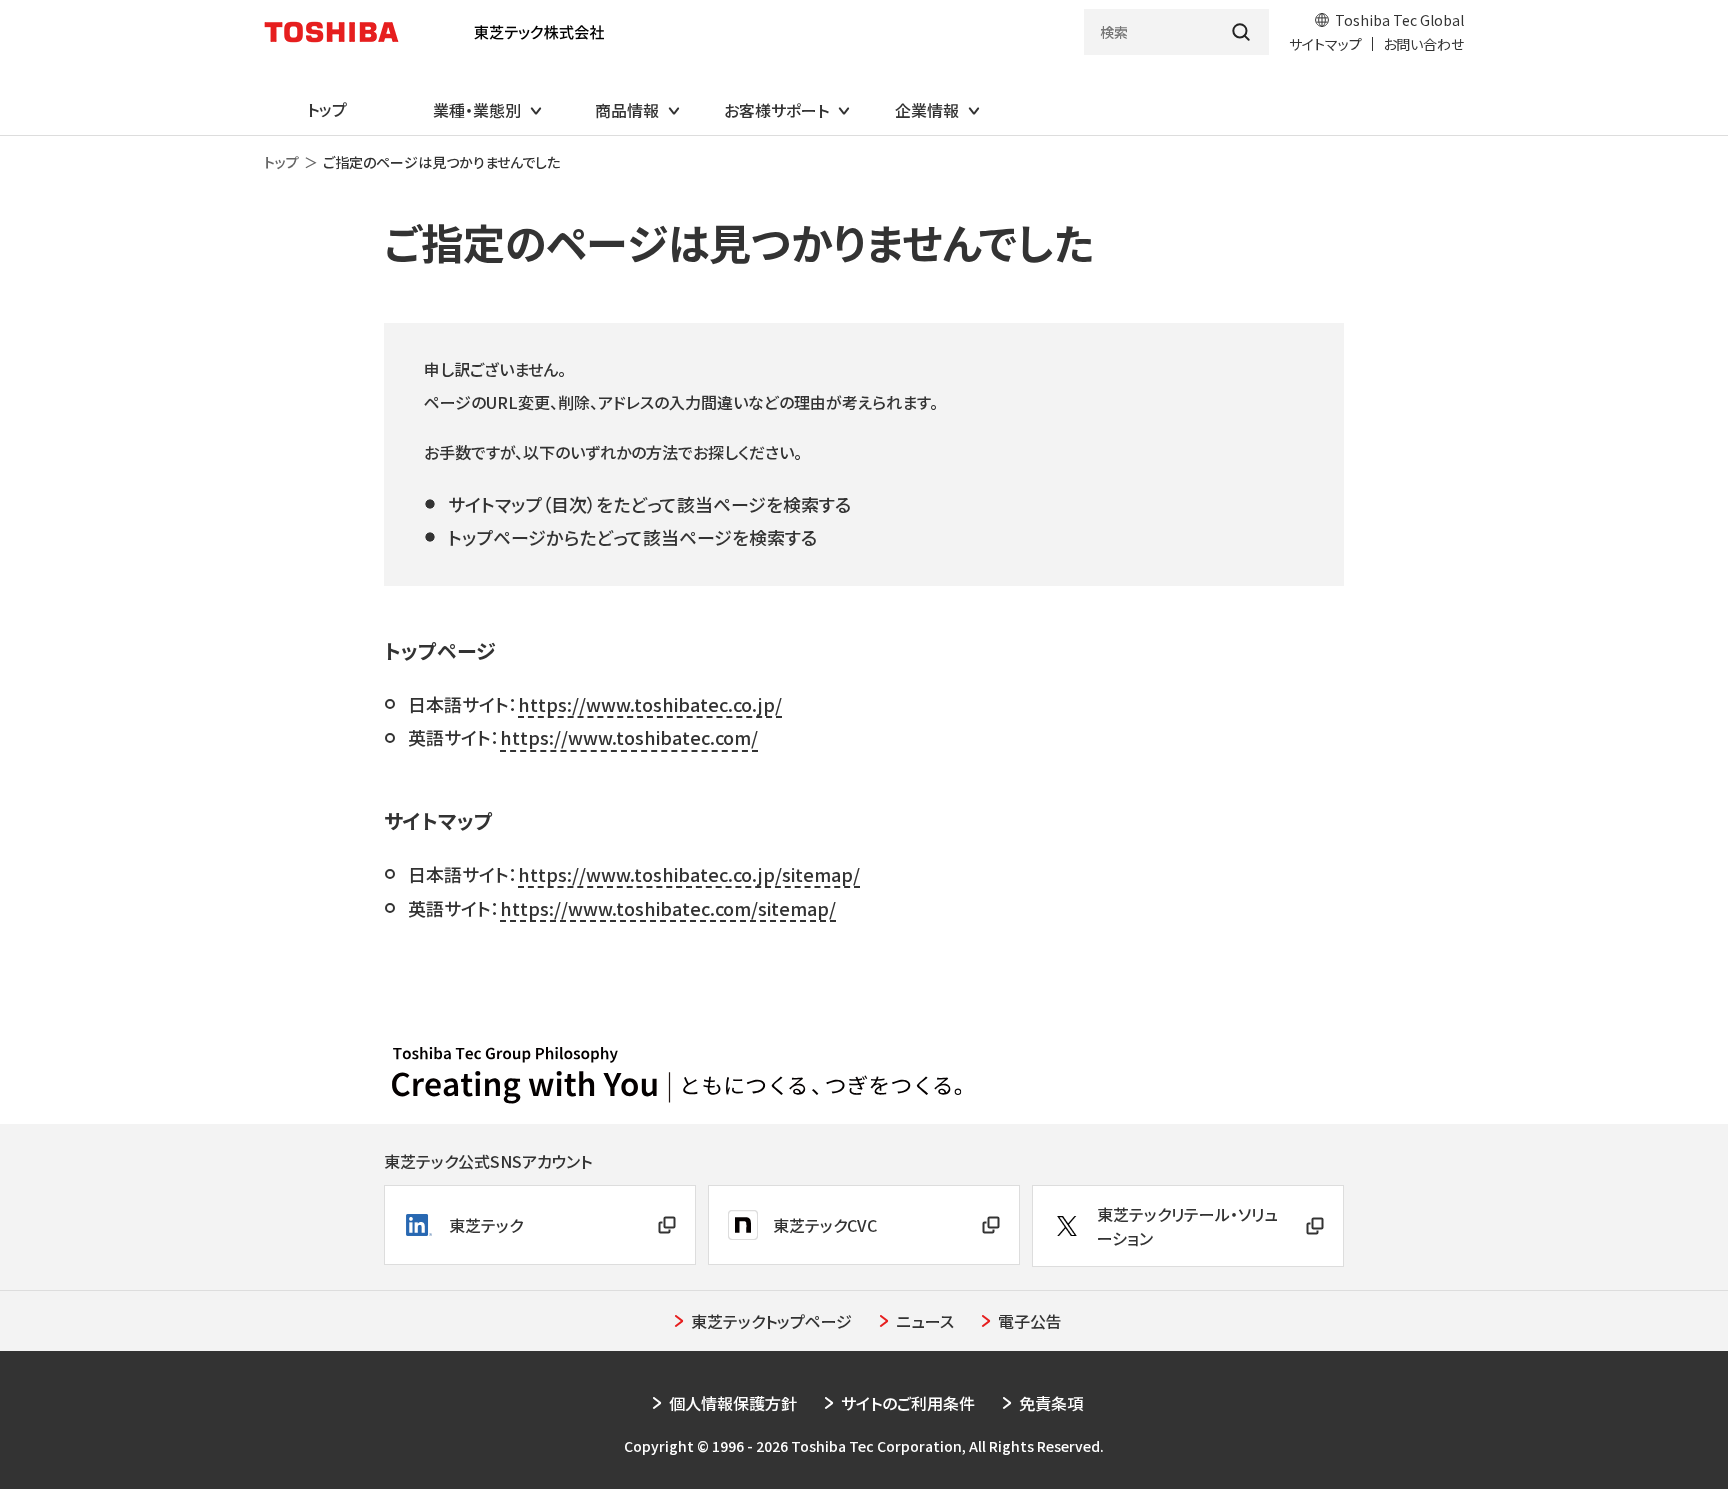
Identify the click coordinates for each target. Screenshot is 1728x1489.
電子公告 (1030, 1321)
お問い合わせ (1423, 44)
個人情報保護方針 (733, 1403)
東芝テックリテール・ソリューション (1187, 1226)
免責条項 (1051, 1403)
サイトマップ (1325, 44)
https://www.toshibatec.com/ (629, 737)
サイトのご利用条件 (908, 1403)
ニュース (925, 1321)
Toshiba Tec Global (1399, 20)
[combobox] (1148, 32)
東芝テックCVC (825, 1225)
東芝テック (486, 1225)
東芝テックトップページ (771, 1321)
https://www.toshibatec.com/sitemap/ (668, 908)
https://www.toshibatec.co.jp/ (650, 704)
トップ (281, 162)
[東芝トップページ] (339, 32)
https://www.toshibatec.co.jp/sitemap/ (689, 874)
